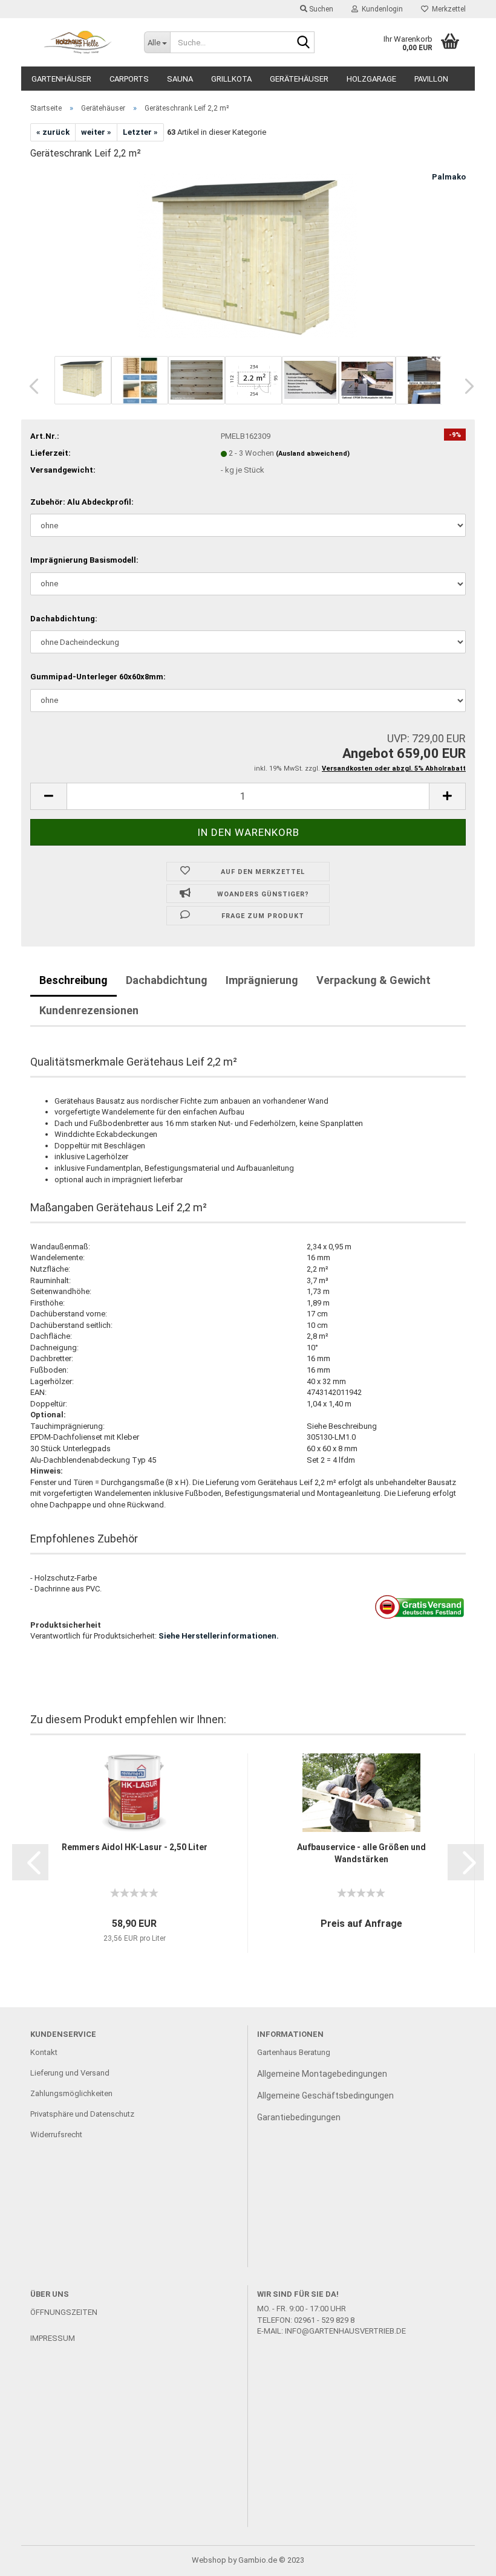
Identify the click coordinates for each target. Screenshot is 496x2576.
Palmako (449, 177)
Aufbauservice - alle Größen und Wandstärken (361, 1853)
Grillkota (231, 79)
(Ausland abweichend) (313, 454)
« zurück (53, 132)
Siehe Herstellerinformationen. (219, 1636)
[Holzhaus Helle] (78, 42)
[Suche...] (303, 43)
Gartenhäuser (61, 79)
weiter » (96, 132)
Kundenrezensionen (89, 1010)
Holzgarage (371, 79)
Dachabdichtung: (64, 619)
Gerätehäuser (299, 79)
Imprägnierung (262, 980)
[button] (30, 386)
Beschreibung (73, 980)
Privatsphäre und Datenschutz (82, 2114)
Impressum (53, 2338)
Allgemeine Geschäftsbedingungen (325, 2095)
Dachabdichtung (167, 980)
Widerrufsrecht (56, 2134)
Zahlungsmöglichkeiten (71, 2093)
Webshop (209, 2560)
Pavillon (431, 79)
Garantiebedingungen (299, 2117)
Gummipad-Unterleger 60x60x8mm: (98, 677)
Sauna (180, 79)
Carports (129, 79)
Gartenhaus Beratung (295, 2052)
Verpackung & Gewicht (374, 980)
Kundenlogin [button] (380, 9)
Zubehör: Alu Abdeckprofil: (82, 502)
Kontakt (44, 2052)
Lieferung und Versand (70, 2073)
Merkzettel (447, 9)
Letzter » (140, 132)
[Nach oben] (463, 2558)
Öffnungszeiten (64, 2312)
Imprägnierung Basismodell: (84, 560)
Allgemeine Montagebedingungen (322, 2074)
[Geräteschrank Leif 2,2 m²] (248, 261)
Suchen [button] (320, 9)
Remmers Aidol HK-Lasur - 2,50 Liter (135, 1847)
